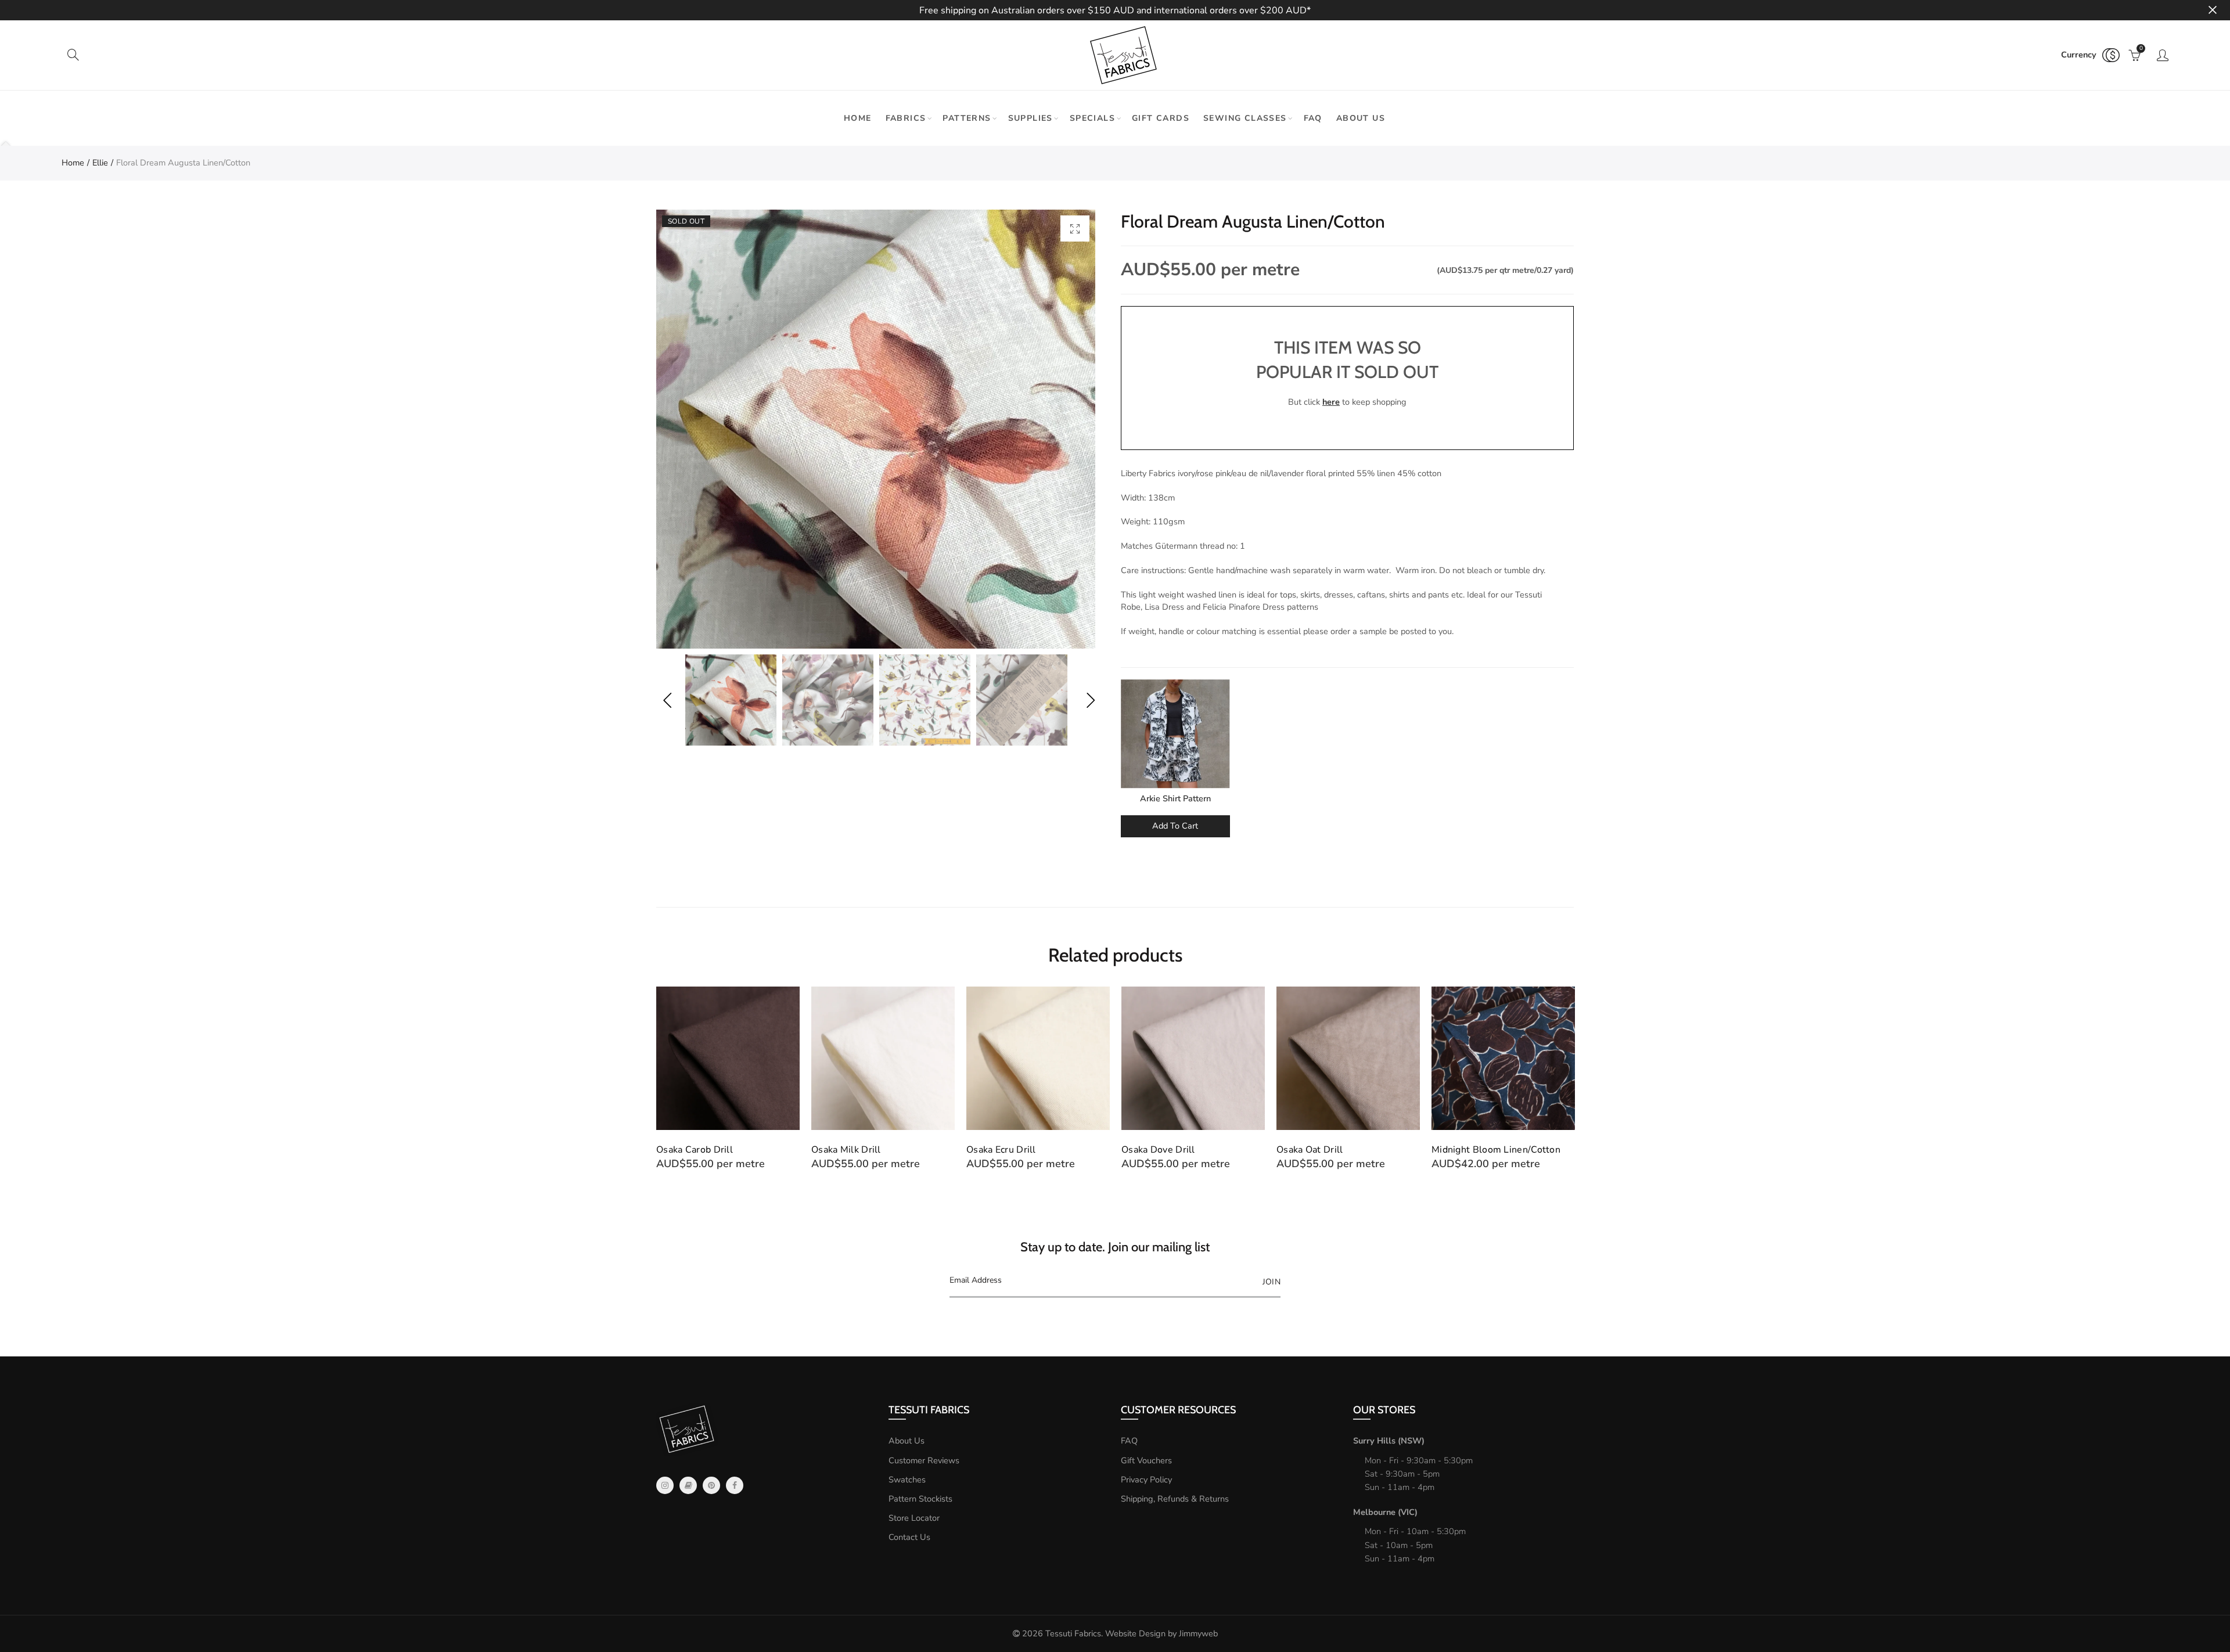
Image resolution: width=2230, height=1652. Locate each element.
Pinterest (711, 1485)
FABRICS (906, 118)
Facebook (735, 1485)
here (1331, 402)
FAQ (1313, 118)
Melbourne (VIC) (1385, 1512)
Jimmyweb (1198, 1633)
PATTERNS (967, 118)
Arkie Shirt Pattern (1175, 798)
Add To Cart (1175, 826)
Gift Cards (1161, 118)
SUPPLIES (1031, 118)
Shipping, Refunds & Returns (1175, 1499)
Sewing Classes (1245, 118)
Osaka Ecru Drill (1001, 1150)
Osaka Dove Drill (1158, 1150)
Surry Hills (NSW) (1389, 1441)
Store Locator (914, 1518)
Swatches (907, 1480)
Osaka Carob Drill (695, 1150)
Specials (1092, 118)
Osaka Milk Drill (846, 1150)
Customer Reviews (924, 1460)
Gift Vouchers (1146, 1460)
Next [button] (1090, 700)
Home (858, 118)
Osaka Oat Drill (1310, 1150)
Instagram (665, 1485)
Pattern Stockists (920, 1499)
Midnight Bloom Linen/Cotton (1496, 1150)
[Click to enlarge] (1075, 228)
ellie (100, 163)
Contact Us (909, 1537)
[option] (876, 429)
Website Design (1135, 1633)
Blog (688, 1485)
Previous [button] (667, 700)
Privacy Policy (1146, 1480)
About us (1361, 118)
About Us (907, 1441)
